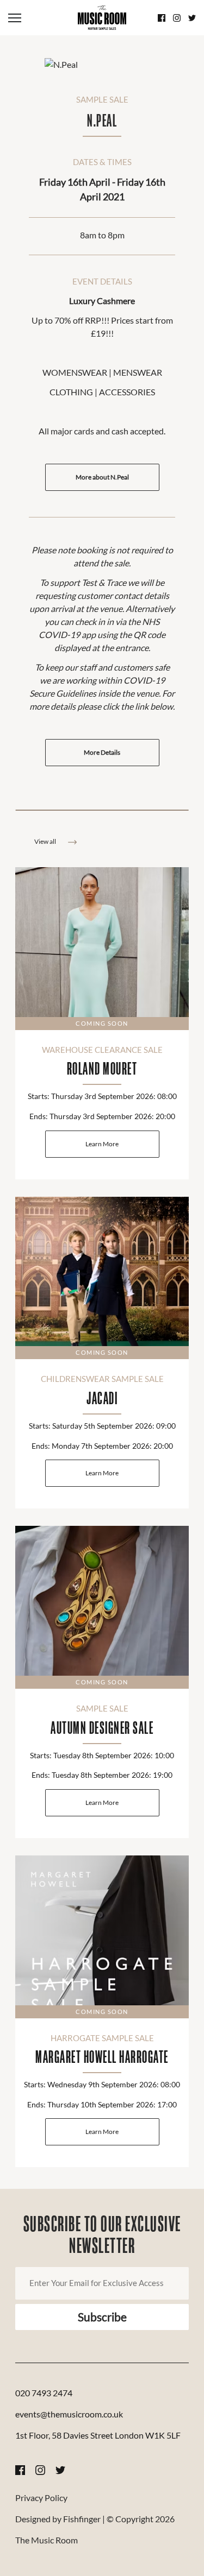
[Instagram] (177, 18)
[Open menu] (39, 18)
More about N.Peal (102, 477)
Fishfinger (82, 2519)
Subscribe (102, 2317)
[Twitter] (192, 18)
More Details (102, 752)
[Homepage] (102, 18)
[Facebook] (162, 18)
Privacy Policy (41, 2498)
